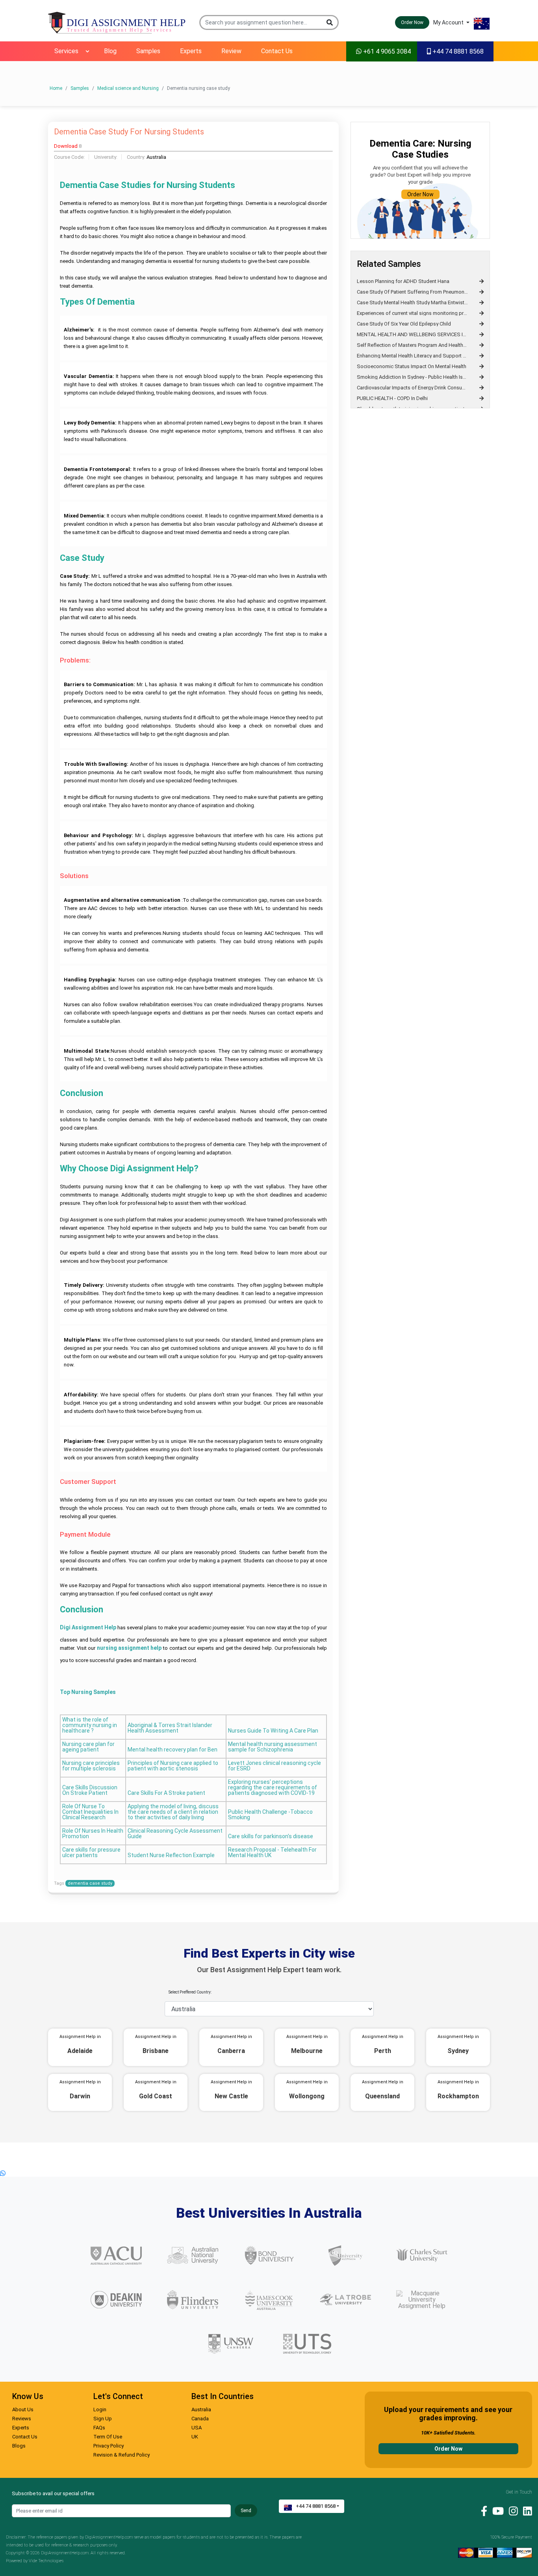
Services (66, 51)
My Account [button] (449, 22)
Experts (191, 51)
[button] (330, 22)
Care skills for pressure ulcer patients (91, 1853)
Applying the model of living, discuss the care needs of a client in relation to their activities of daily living (173, 1812)
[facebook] (482, 2511)
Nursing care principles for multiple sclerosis (91, 1766)
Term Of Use (108, 2437)
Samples (148, 51)
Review (231, 51)
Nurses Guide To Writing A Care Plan (273, 1731)
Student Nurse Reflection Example (171, 1855)
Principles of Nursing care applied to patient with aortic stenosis (173, 1766)
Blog (110, 51)
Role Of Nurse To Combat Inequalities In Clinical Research (90, 1812)
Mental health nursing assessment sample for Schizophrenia (273, 1747)
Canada (200, 2419)
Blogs (19, 2446)
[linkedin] (526, 2511)
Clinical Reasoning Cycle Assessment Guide (175, 1834)
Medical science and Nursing (128, 88)
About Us (23, 2409)
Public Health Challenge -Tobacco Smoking (270, 1815)
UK (195, 2437)
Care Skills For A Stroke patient (166, 1793)
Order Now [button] (412, 22)
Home (56, 88)
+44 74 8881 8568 (457, 51)
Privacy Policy (109, 2446)
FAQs (99, 2428)
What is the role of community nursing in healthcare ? (90, 1725)
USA (197, 2428)
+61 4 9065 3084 (386, 51)
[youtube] (496, 2511)
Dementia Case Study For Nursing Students (129, 132)
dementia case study (90, 1883)
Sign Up (103, 2419)
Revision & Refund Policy (122, 2455)
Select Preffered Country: (190, 1992)
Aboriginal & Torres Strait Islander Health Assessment (170, 1728)
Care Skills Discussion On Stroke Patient (90, 1790)
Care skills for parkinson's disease (271, 1836)
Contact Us (277, 51)
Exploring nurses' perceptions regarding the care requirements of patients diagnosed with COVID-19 (273, 1788)
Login (100, 2409)
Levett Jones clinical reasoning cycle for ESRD (275, 1766)
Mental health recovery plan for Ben (173, 1750)
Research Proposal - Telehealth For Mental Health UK (272, 1853)
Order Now (420, 194)
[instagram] (511, 2511)
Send (246, 2511)
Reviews (22, 2419)
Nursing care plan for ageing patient (88, 1747)
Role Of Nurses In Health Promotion (93, 1834)
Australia (201, 2409)
